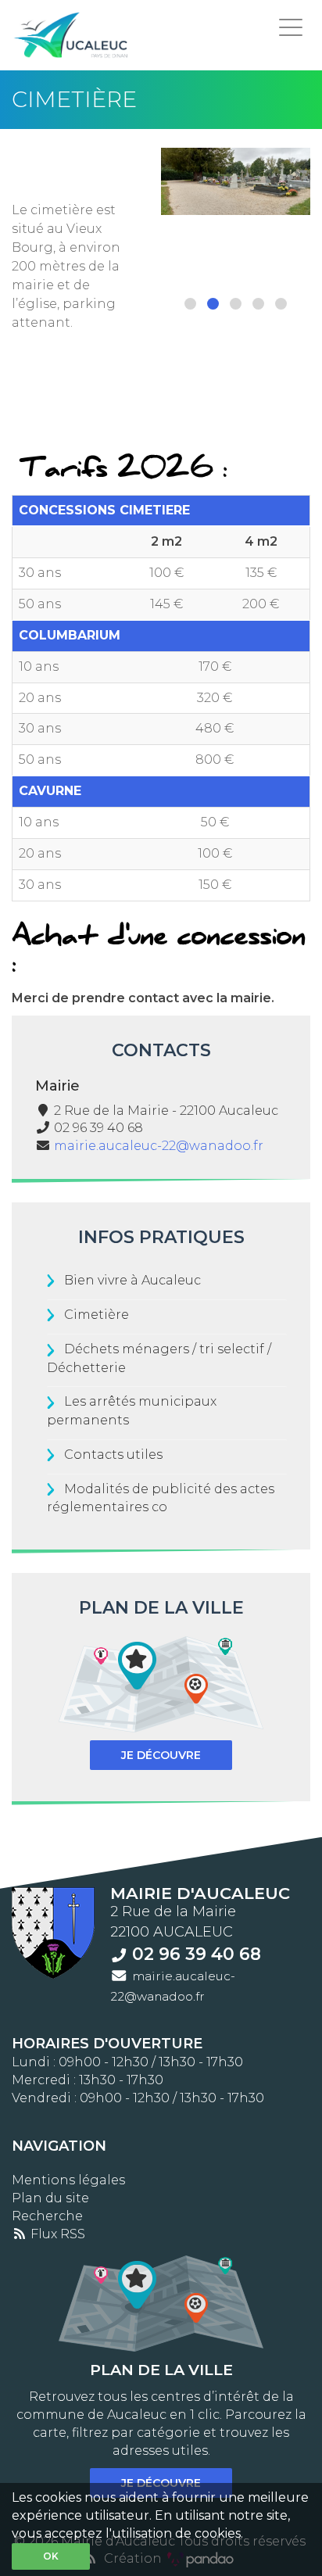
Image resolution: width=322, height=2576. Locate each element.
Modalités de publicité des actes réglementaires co (161, 1498)
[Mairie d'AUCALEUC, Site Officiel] (72, 35)
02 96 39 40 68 (197, 1954)
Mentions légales (68, 2180)
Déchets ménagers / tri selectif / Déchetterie (159, 1358)
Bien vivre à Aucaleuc (132, 1280)
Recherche (47, 2216)
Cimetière (97, 1315)
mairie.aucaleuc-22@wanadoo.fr (159, 1146)
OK (51, 2556)
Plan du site (50, 2198)
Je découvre (161, 1755)
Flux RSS (56, 2234)
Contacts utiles (113, 1455)
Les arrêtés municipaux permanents (132, 1410)
